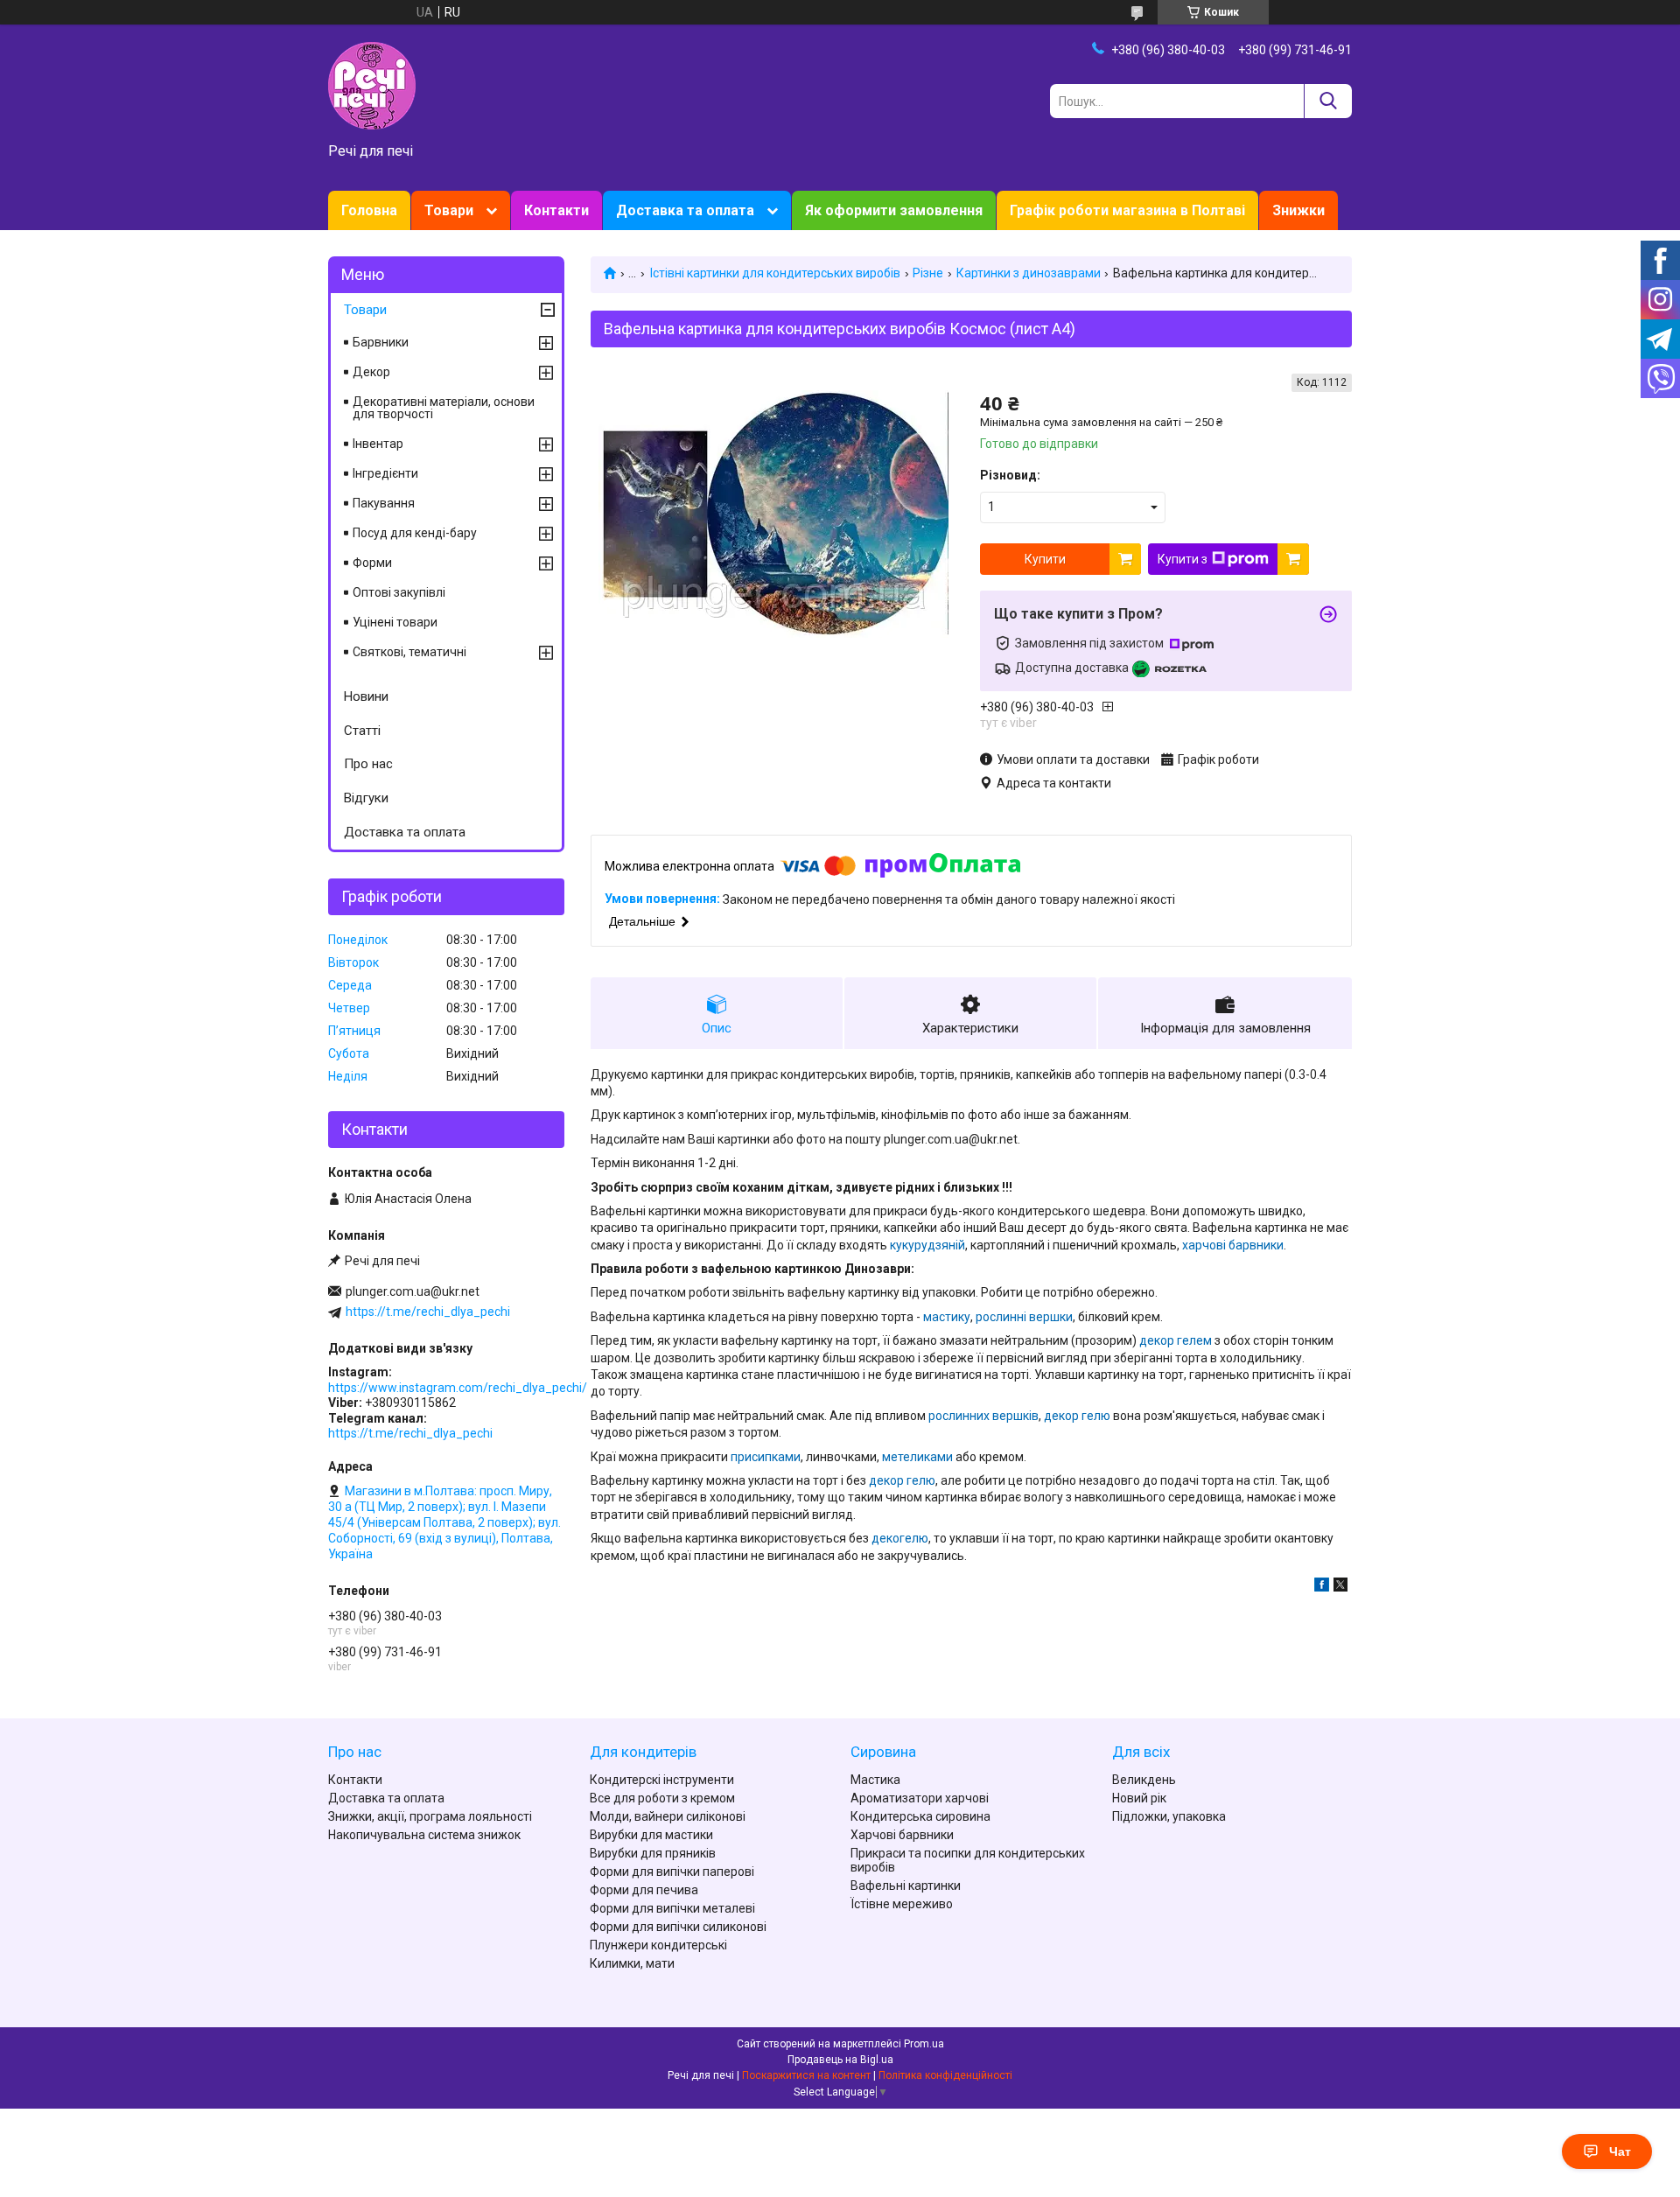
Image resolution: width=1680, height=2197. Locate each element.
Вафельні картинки (906, 1886)
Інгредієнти (385, 473)
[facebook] (1322, 1587)
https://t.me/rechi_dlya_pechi (428, 1312)
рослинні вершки (1024, 1317)
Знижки (1298, 210)
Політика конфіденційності (945, 2075)
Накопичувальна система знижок (424, 1835)
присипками (766, 1457)
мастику (947, 1317)
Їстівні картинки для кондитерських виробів (775, 273)
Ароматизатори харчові (920, 1798)
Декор (371, 372)
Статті (362, 731)
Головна (369, 210)
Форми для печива (644, 1890)
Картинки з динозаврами (1029, 273)
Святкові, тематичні (409, 652)
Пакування (384, 503)
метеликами (917, 1457)
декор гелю (1077, 1416)
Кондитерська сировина (920, 1816)
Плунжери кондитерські (658, 1945)
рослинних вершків (983, 1416)
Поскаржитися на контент (806, 2075)
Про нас (368, 764)
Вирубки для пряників (653, 1853)
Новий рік (1139, 1798)
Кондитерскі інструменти (662, 1780)
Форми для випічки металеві (672, 1908)
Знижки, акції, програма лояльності (430, 1816)
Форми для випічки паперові (672, 1872)
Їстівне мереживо (902, 1904)
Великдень (1144, 1780)
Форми (372, 563)
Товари (449, 210)
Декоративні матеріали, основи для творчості (444, 408)
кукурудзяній (927, 1245)
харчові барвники (1233, 1245)
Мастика (875, 1780)
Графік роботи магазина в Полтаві (1127, 210)
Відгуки (366, 798)
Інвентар (378, 444)
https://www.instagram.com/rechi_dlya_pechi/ (458, 1388)
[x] (1340, 1587)
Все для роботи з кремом (662, 1798)
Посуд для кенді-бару (415, 533)
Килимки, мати (632, 1963)
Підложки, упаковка (1169, 1816)
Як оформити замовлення (894, 210)
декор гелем (1176, 1340)
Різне (928, 273)
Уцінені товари (395, 622)
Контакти (556, 210)
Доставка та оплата (685, 210)
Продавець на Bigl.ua (840, 2060)
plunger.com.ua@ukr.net (413, 1291)
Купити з (1183, 559)
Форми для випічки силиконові (678, 1927)
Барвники (381, 342)
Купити (1045, 559)
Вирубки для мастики (651, 1835)
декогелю (900, 1538)
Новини (366, 696)
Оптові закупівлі (399, 592)
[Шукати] (1328, 101)
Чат (1620, 2152)
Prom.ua (924, 2044)
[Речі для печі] (372, 85)
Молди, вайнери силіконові (668, 1816)
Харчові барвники (902, 1835)
